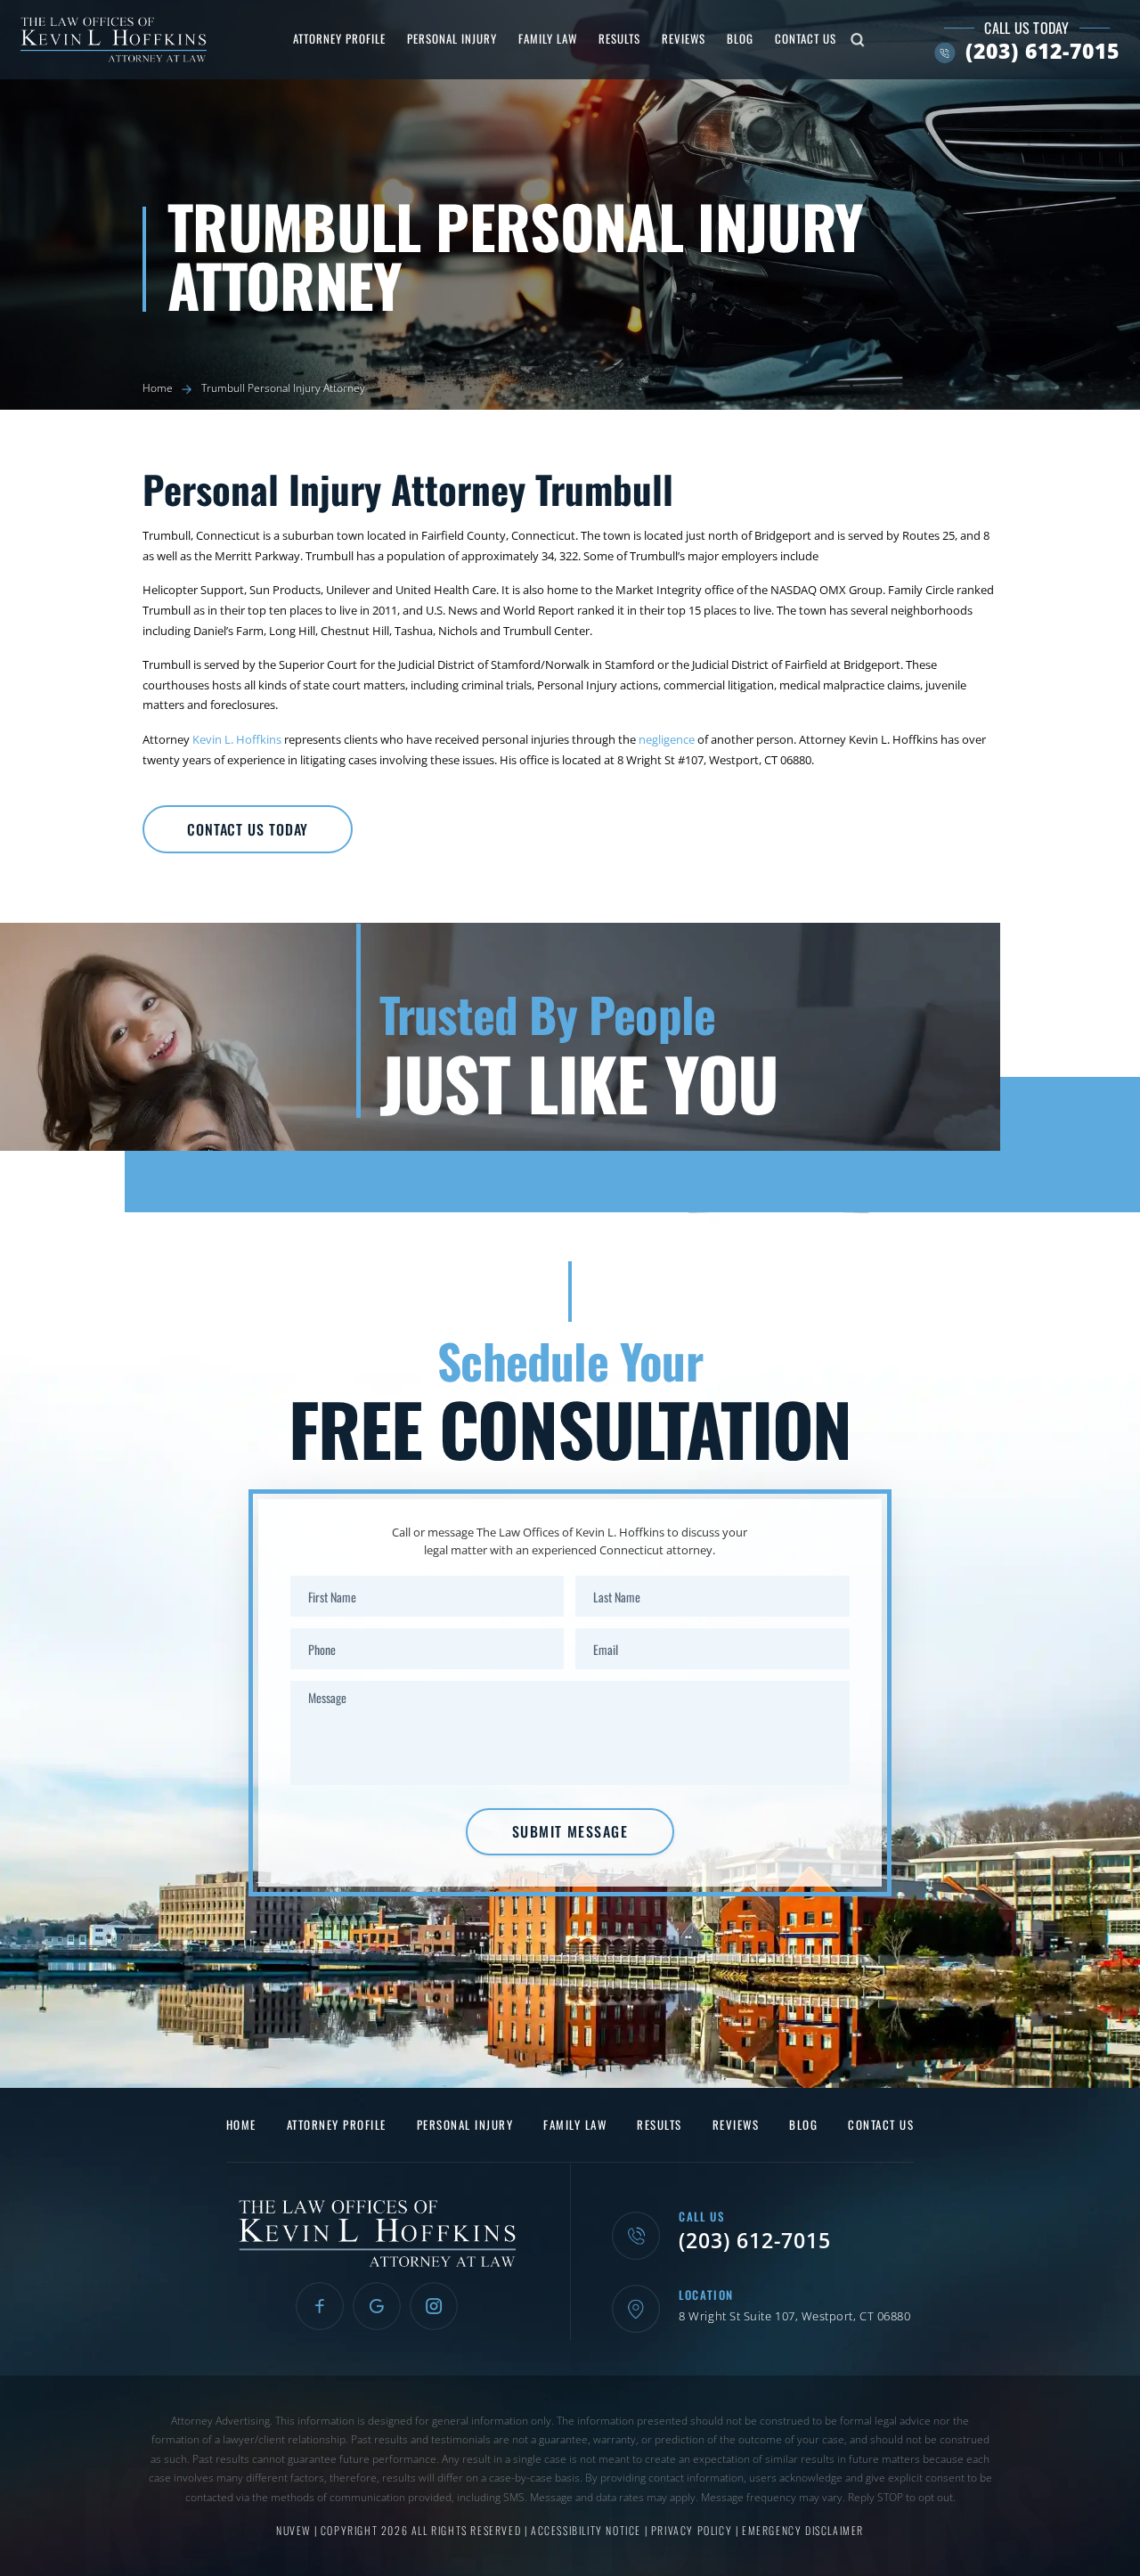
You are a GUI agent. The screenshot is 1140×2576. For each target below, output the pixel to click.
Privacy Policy (693, 2530)
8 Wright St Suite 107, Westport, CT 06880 (794, 2316)
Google (377, 2306)
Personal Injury (452, 38)
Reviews (684, 38)
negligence (667, 739)
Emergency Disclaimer (803, 2530)
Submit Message (570, 1831)
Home (241, 2125)
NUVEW (293, 2530)
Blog (740, 38)
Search (858, 40)
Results (619, 38)
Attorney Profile (339, 38)
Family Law (548, 38)
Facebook (320, 2306)
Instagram (434, 2306)
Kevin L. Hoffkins (237, 739)
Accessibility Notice (588, 2530)
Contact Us (806, 38)
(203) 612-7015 (1042, 51)
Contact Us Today (248, 829)
